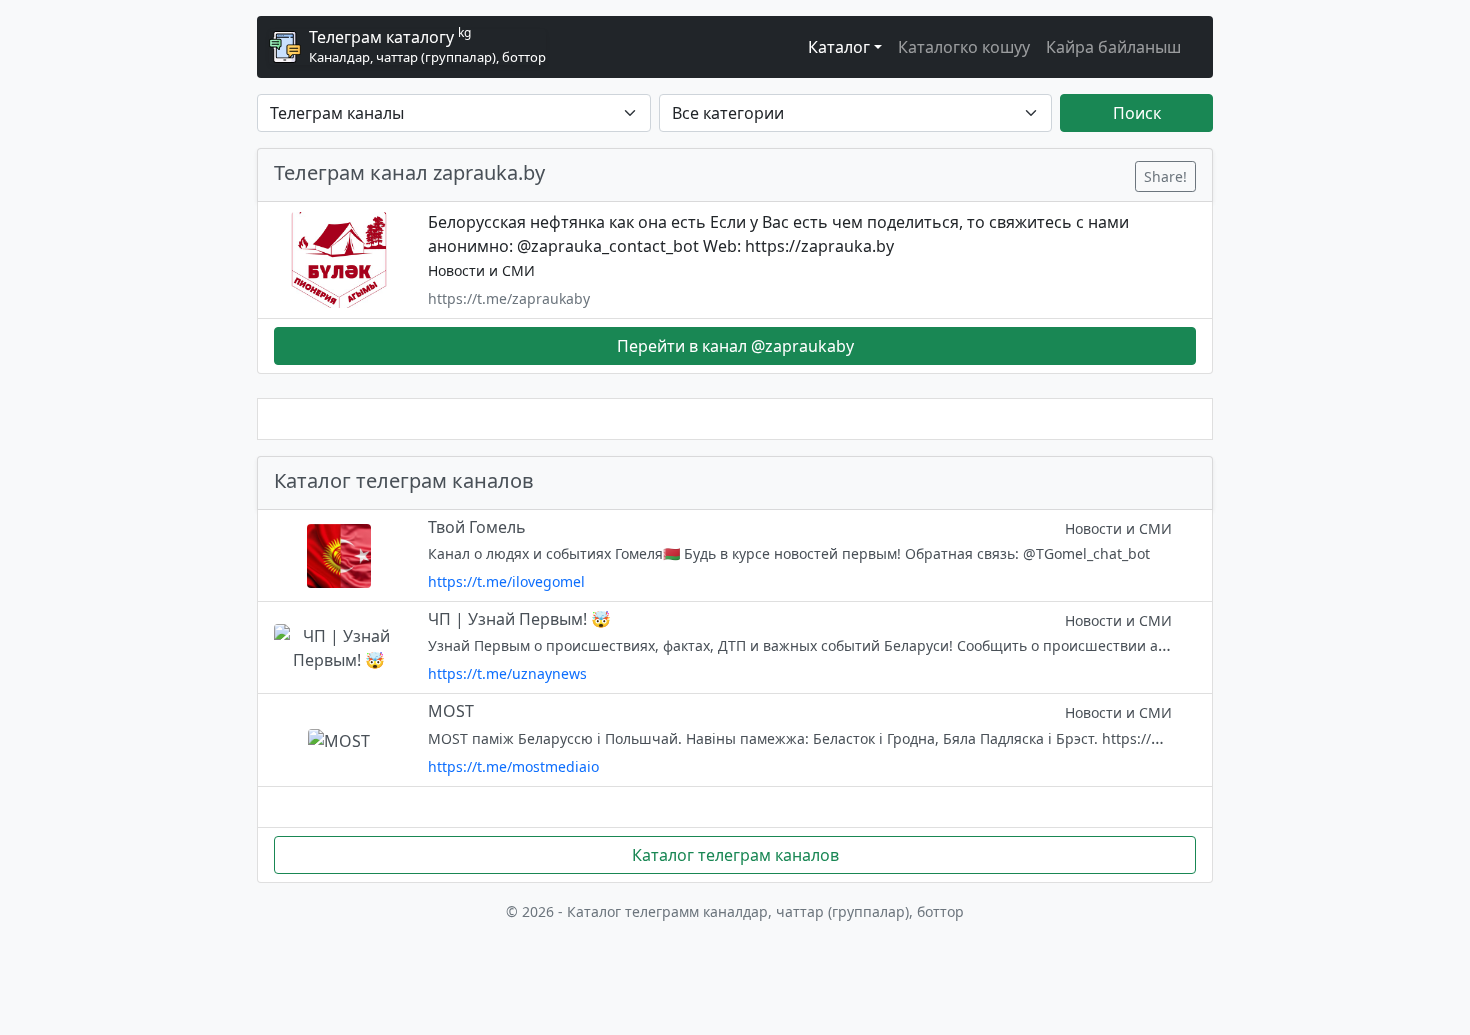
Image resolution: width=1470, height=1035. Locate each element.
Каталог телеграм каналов (735, 855)
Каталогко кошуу (964, 47)
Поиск (1137, 113)
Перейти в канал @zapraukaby (735, 346)
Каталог (839, 47)
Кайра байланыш (1113, 47)
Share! (1165, 176)
